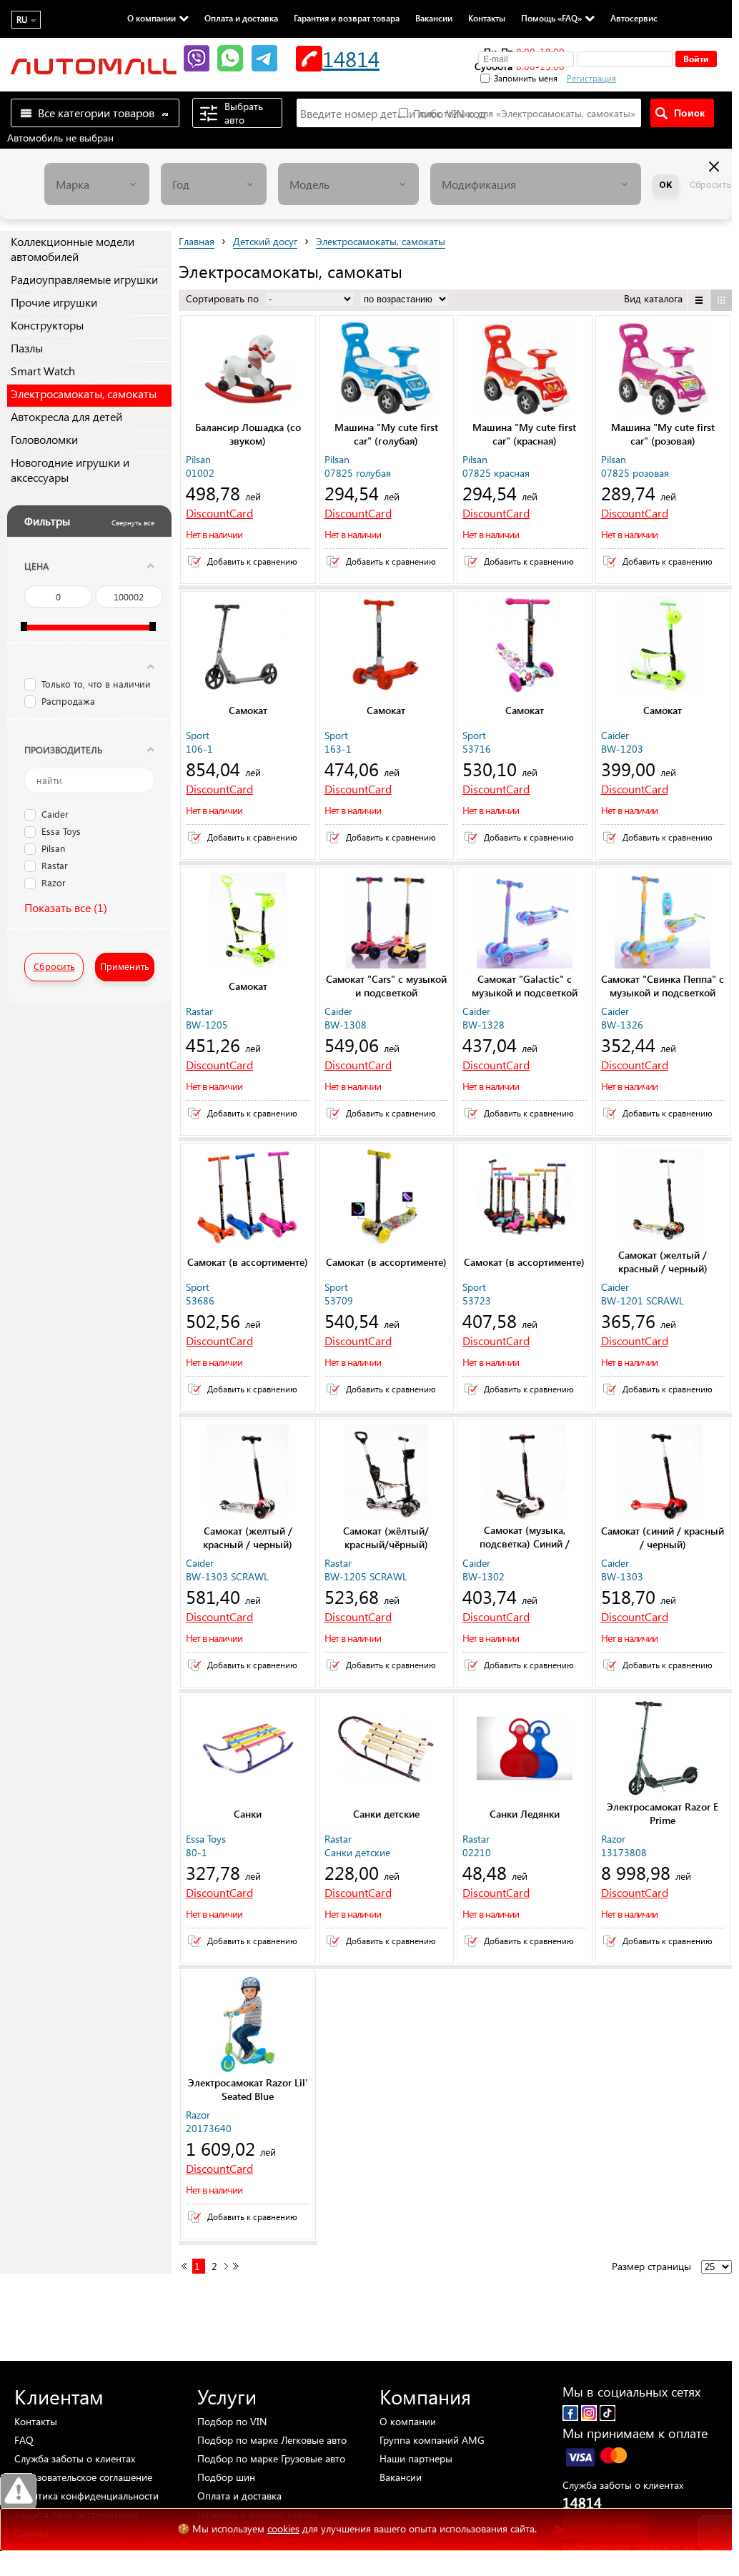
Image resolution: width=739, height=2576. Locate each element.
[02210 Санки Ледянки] (525, 1750)
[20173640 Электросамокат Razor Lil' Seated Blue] (248, 2026)
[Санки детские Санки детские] (387, 1750)
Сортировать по (224, 298)
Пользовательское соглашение (83, 2477)
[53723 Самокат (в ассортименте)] (525, 1198)
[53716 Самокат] (525, 646)
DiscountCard (219, 513)
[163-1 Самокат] (387, 646)
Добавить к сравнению (252, 561)
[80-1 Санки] (248, 1750)
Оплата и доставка (241, 18)
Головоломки (44, 439)
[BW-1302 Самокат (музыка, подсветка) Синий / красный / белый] (525, 1474)
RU (22, 20)
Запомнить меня (526, 78)
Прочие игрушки (54, 302)
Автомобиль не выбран (60, 138)
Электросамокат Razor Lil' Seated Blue (248, 2089)
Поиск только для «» (523, 113)
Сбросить (711, 185)
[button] (667, 76)
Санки (248, 1814)
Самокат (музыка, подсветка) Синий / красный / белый (525, 1544)
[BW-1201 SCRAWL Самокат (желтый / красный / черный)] (663, 1198)
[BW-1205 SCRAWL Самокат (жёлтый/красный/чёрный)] (387, 1474)
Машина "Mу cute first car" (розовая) (663, 434)
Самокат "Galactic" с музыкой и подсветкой (525, 986)
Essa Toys (61, 832)
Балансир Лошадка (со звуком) (248, 434)
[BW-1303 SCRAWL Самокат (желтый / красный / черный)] (248, 1474)
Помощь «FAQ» (551, 18)
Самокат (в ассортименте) (248, 1262)
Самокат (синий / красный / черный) (663, 1537)
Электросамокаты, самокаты (84, 393)
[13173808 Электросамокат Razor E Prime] (663, 1750)
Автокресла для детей (66, 416)
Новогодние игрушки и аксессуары (70, 470)
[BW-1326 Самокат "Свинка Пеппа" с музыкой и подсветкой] (663, 922)
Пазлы (27, 348)
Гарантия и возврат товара (347, 18)
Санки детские (386, 1814)
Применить (125, 966)
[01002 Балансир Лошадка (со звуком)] (248, 370)
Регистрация (591, 78)
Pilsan (53, 849)
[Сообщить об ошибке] (18, 2491)
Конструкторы (47, 325)
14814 (351, 58)
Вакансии (434, 18)
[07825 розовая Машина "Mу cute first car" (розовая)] (663, 370)
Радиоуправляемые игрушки (84, 279)
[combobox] (97, 184)
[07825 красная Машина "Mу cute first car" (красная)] (525, 370)
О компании (152, 18)
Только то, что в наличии (96, 684)
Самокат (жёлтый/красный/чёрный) (386, 1537)
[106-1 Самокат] (248, 646)
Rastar (55, 866)
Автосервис (634, 18)
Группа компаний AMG (432, 2440)
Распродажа (68, 701)
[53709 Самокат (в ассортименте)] (387, 1198)
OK (666, 185)
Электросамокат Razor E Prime (663, 1813)
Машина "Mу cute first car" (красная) (524, 434)
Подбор (232, 2421)
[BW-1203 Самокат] (663, 646)
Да (559, 2529)
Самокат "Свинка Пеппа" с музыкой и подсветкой (663, 986)
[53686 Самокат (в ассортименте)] (248, 1198)
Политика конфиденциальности (86, 2496)
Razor (54, 883)
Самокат (248, 710)
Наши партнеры (416, 2458)
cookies (283, 2528)
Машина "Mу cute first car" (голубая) (386, 434)
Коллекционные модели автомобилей (73, 249)
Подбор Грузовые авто (271, 2458)
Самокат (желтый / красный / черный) (663, 1262)
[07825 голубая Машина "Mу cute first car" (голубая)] (387, 370)
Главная (197, 241)
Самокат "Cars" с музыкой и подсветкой (386, 986)
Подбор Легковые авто (272, 2440)
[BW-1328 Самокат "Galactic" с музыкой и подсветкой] (525, 922)
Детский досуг (265, 241)
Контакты (487, 18)
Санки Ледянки (525, 1814)
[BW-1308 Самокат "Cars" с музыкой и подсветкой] (387, 922)
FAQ (24, 2440)
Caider (55, 815)
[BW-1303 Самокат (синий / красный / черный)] (663, 1474)
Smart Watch (43, 371)
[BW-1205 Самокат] (248, 922)
